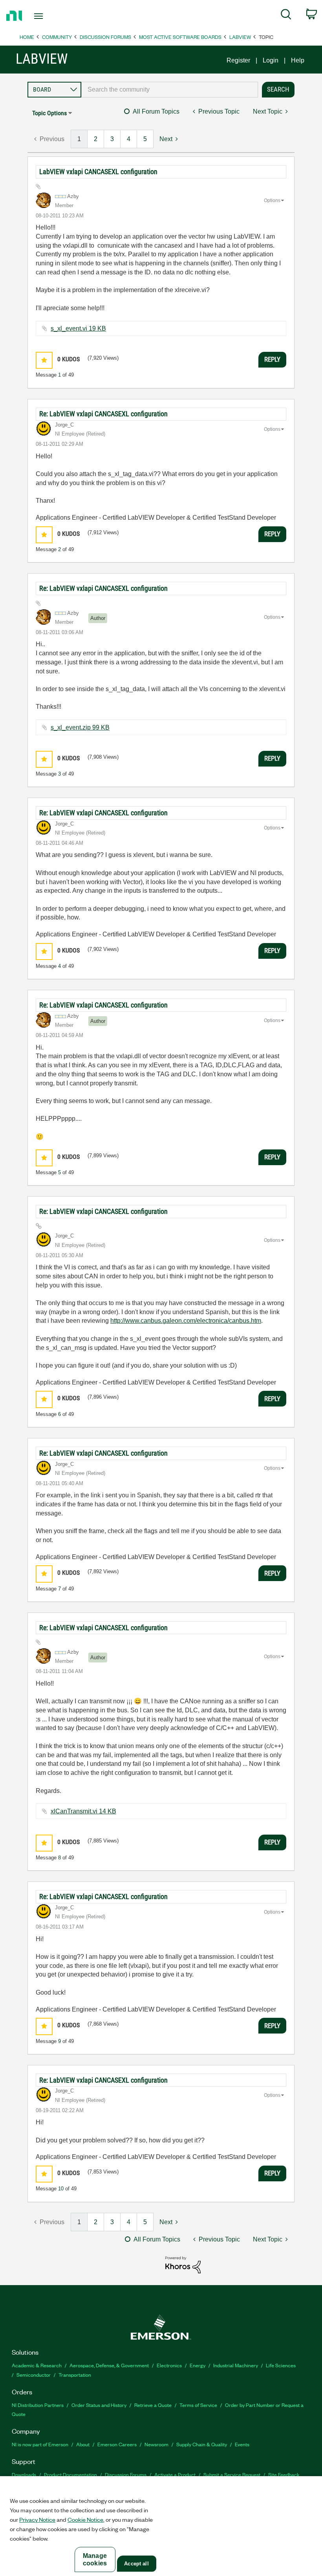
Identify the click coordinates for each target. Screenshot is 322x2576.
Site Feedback (284, 2474)
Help (298, 60)
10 (61, 2189)
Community (57, 37)
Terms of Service (198, 2405)
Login (271, 60)
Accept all (136, 2564)
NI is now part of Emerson (40, 2444)
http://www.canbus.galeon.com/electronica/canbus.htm (186, 1321)
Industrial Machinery (236, 2365)
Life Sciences (281, 2365)
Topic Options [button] (49, 113)
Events (242, 2444)
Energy (198, 2365)
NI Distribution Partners (38, 2405)
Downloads (24, 2474)
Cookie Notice (85, 2519)
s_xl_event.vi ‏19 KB (78, 328)
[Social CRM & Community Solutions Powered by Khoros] (183, 2264)
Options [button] (272, 200)
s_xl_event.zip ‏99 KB (80, 727)
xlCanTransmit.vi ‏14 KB (83, 1811)
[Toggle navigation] (48, 16)
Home (27, 37)
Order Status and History (99, 2405)
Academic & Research (37, 2365)
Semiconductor (34, 2375)
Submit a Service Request (232, 2474)
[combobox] (170, 90)
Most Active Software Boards (180, 37)
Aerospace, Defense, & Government (109, 2365)
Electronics (169, 2365)
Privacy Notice (37, 2519)
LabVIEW (240, 37)
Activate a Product (175, 2474)
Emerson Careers (117, 2444)
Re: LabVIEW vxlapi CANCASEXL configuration (103, 414)
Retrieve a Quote (153, 2405)
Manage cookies (95, 2559)
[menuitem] (286, 16)
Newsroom (156, 2444)
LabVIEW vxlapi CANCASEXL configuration (98, 172)
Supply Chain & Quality (202, 2444)
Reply (272, 359)
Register (238, 60)
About (83, 2444)
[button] (44, 360)
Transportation (75, 2375)
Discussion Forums (105, 37)
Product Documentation (70, 2474)
